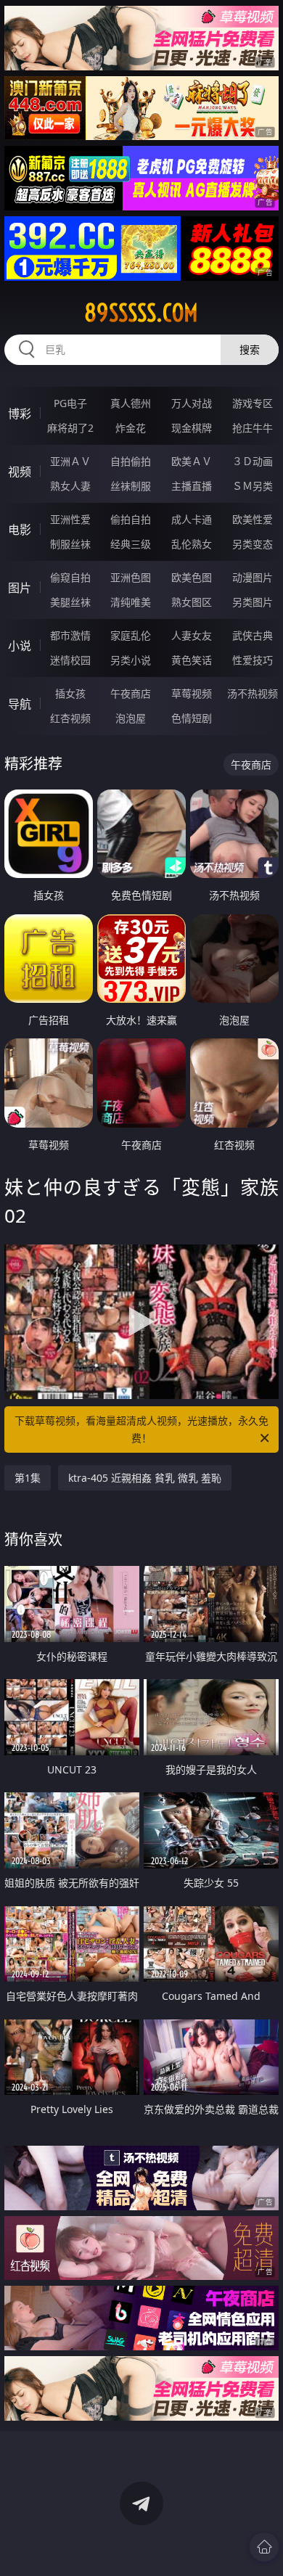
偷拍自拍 (131, 519)
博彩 (20, 414)
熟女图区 (192, 602)
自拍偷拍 (131, 461)
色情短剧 (192, 718)
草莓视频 (192, 693)
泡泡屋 (131, 718)
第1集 (28, 1478)
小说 (20, 646)
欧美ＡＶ (192, 461)
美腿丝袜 (70, 602)
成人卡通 (192, 519)
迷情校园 (70, 660)
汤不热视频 (253, 693)
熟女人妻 (70, 486)
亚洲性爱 (70, 519)
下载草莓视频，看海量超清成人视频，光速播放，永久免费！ (141, 1429)
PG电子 (70, 403)
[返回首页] (264, 2547)
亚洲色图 (131, 577)
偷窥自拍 (70, 577)
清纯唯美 (131, 602)
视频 (20, 472)
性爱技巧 (253, 660)
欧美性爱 (253, 519)
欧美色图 (192, 577)
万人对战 (192, 403)
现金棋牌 (192, 428)
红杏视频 (70, 718)
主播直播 (192, 486)
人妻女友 (192, 635)
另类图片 (253, 602)
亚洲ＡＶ (70, 461)
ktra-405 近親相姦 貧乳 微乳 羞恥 (145, 1478)
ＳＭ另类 (253, 486)
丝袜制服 (131, 486)
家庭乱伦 (131, 635)
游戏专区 (253, 403)
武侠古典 (253, 635)
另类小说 (131, 660)
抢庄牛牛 (253, 428)
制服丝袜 (70, 544)
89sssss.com (141, 313)
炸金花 (131, 428)
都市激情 (70, 635)
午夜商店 (131, 693)
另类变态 (253, 544)
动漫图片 (253, 577)
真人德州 (131, 403)
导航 (20, 704)
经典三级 (131, 544)
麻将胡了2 (70, 428)
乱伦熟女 (192, 544)
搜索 (250, 349)
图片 (20, 588)
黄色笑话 (192, 660)
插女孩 (70, 693)
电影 (20, 530)
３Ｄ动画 (253, 461)
